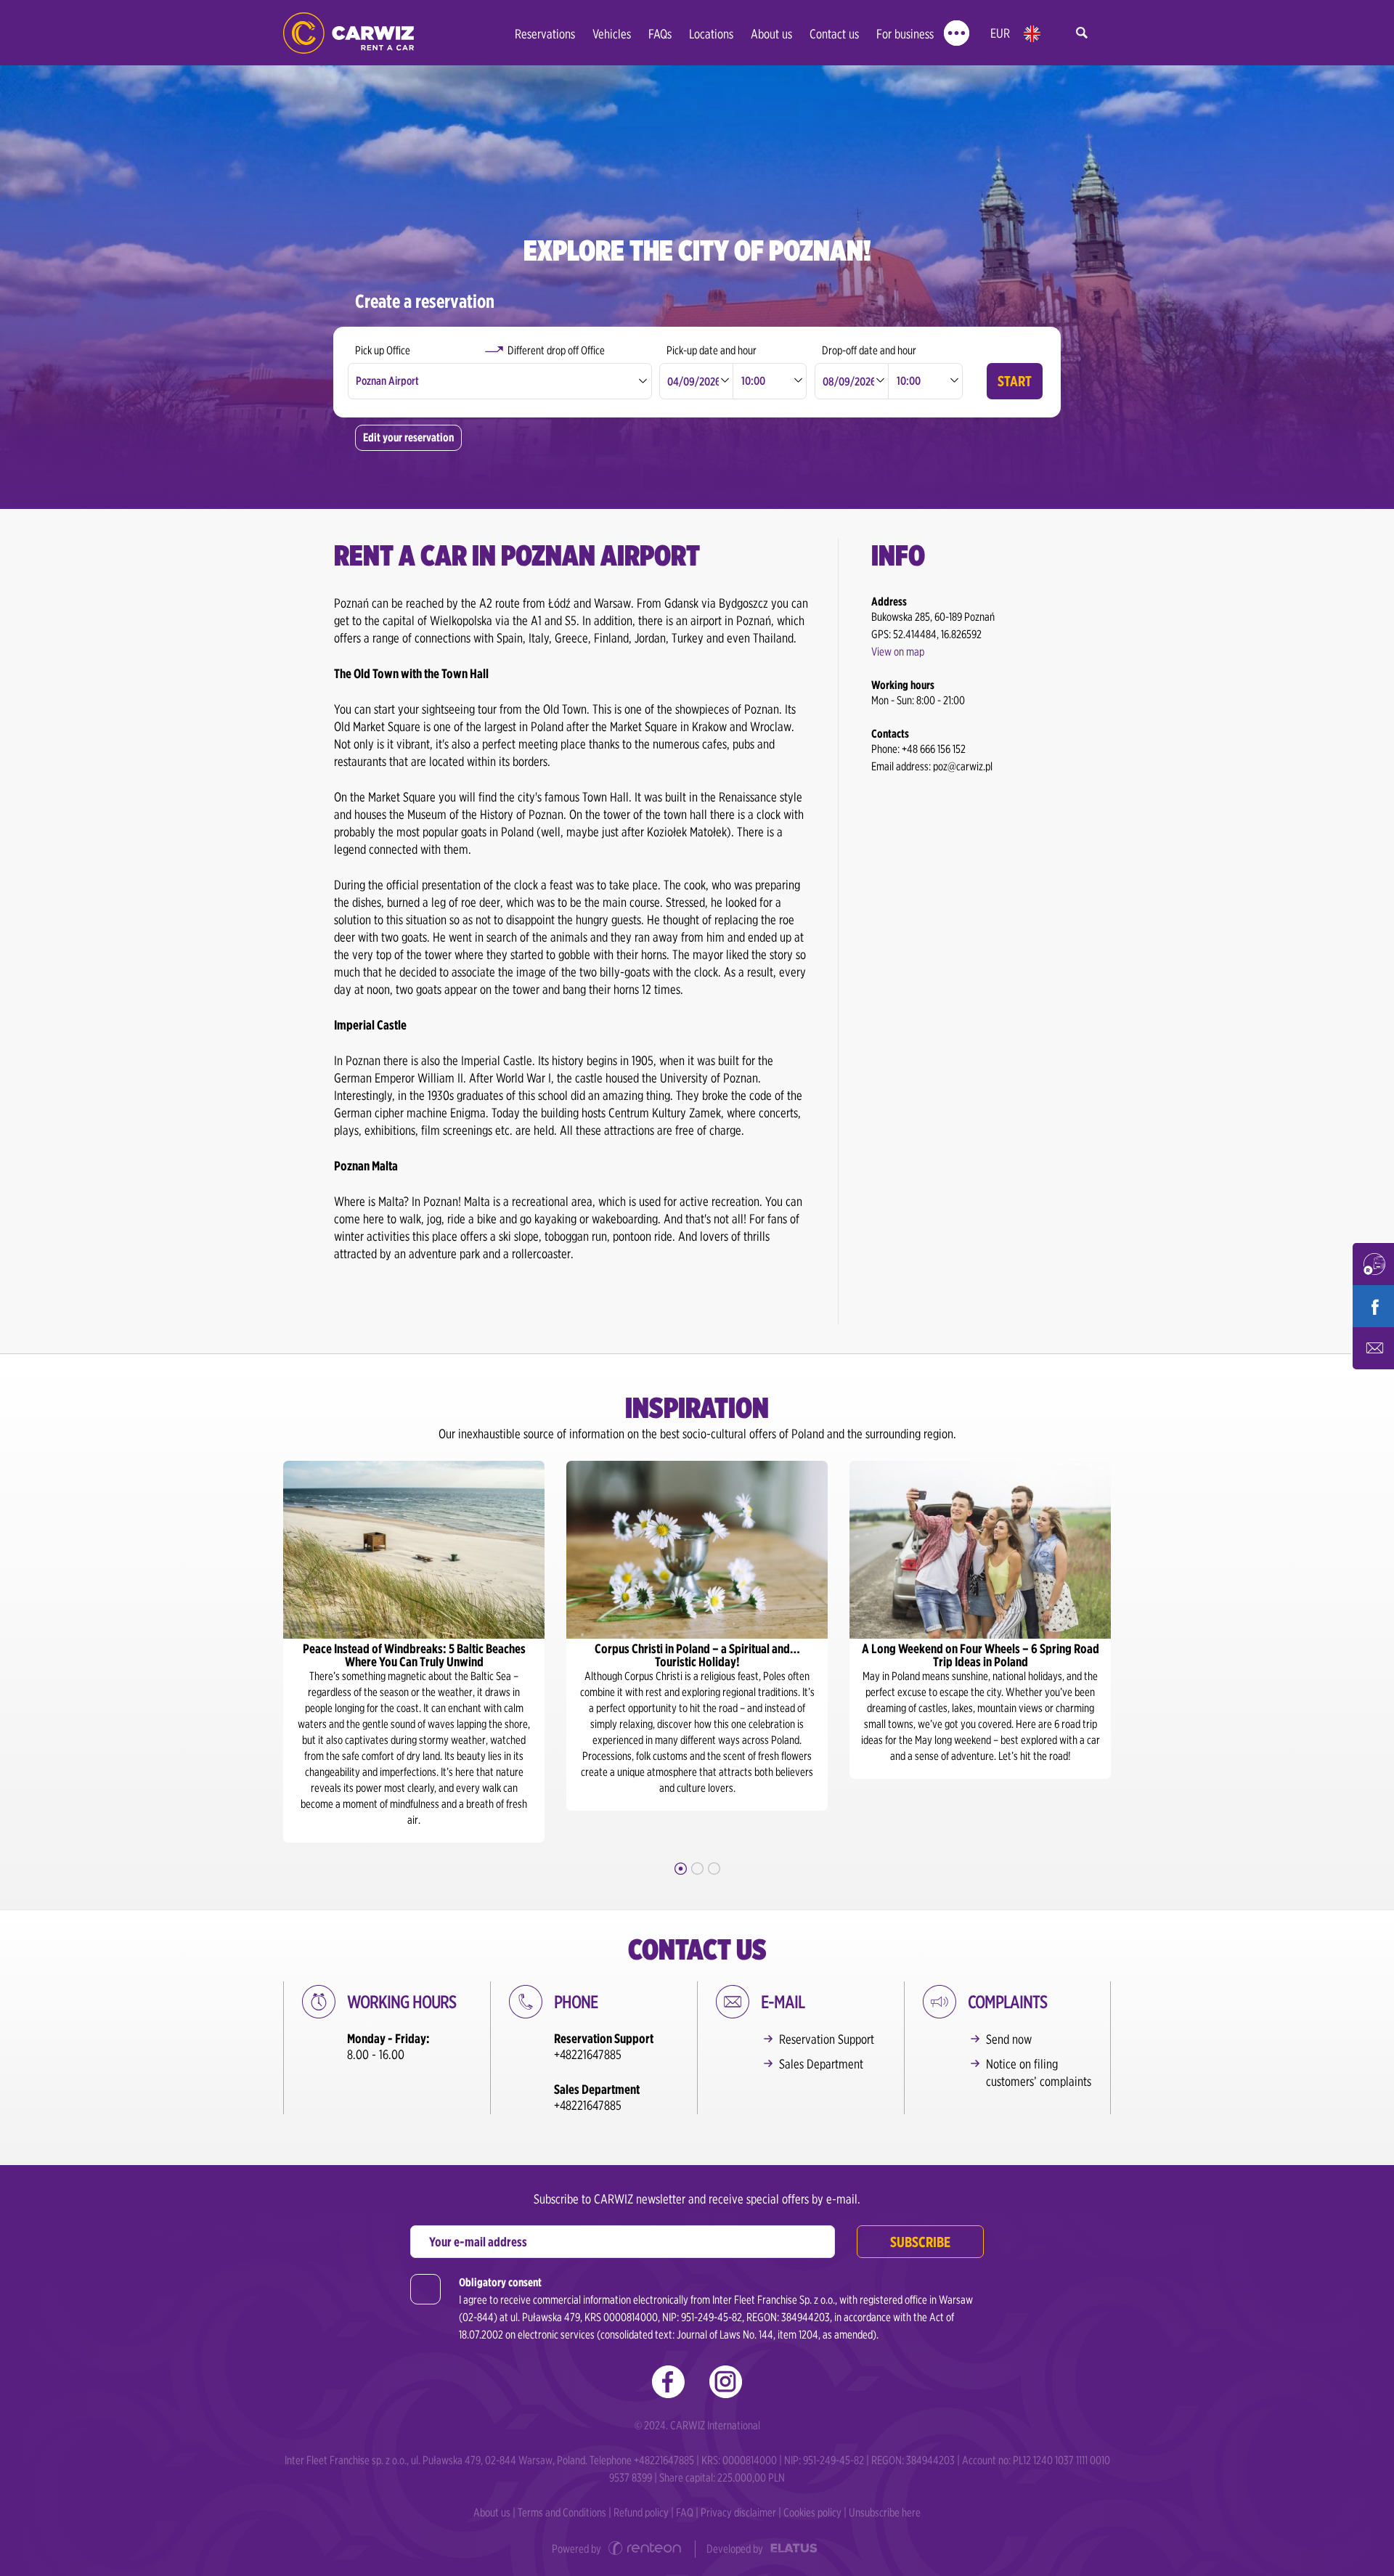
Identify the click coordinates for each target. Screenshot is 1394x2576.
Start (1015, 381)
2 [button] (697, 1868)
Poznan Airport (387, 381)
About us (771, 34)
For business (905, 34)
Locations (711, 34)
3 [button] (714, 1868)
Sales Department (821, 2064)
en (1032, 34)
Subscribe (920, 2242)
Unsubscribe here (885, 2512)
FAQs (660, 34)
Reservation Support (827, 2039)
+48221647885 (588, 2054)
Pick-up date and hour (712, 350)
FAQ (685, 2512)
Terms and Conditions (562, 2512)
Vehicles (612, 34)
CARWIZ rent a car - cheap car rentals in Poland (348, 33)
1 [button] (681, 1868)
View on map (898, 652)
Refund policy (641, 2512)
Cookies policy (812, 2512)
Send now (1009, 2039)
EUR (1000, 33)
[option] (414, 1652)
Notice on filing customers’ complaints (1039, 2072)
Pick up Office (383, 350)
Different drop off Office (556, 350)
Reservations (545, 34)
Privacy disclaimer (738, 2512)
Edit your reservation (408, 437)
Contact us (834, 34)
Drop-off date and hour (869, 350)
